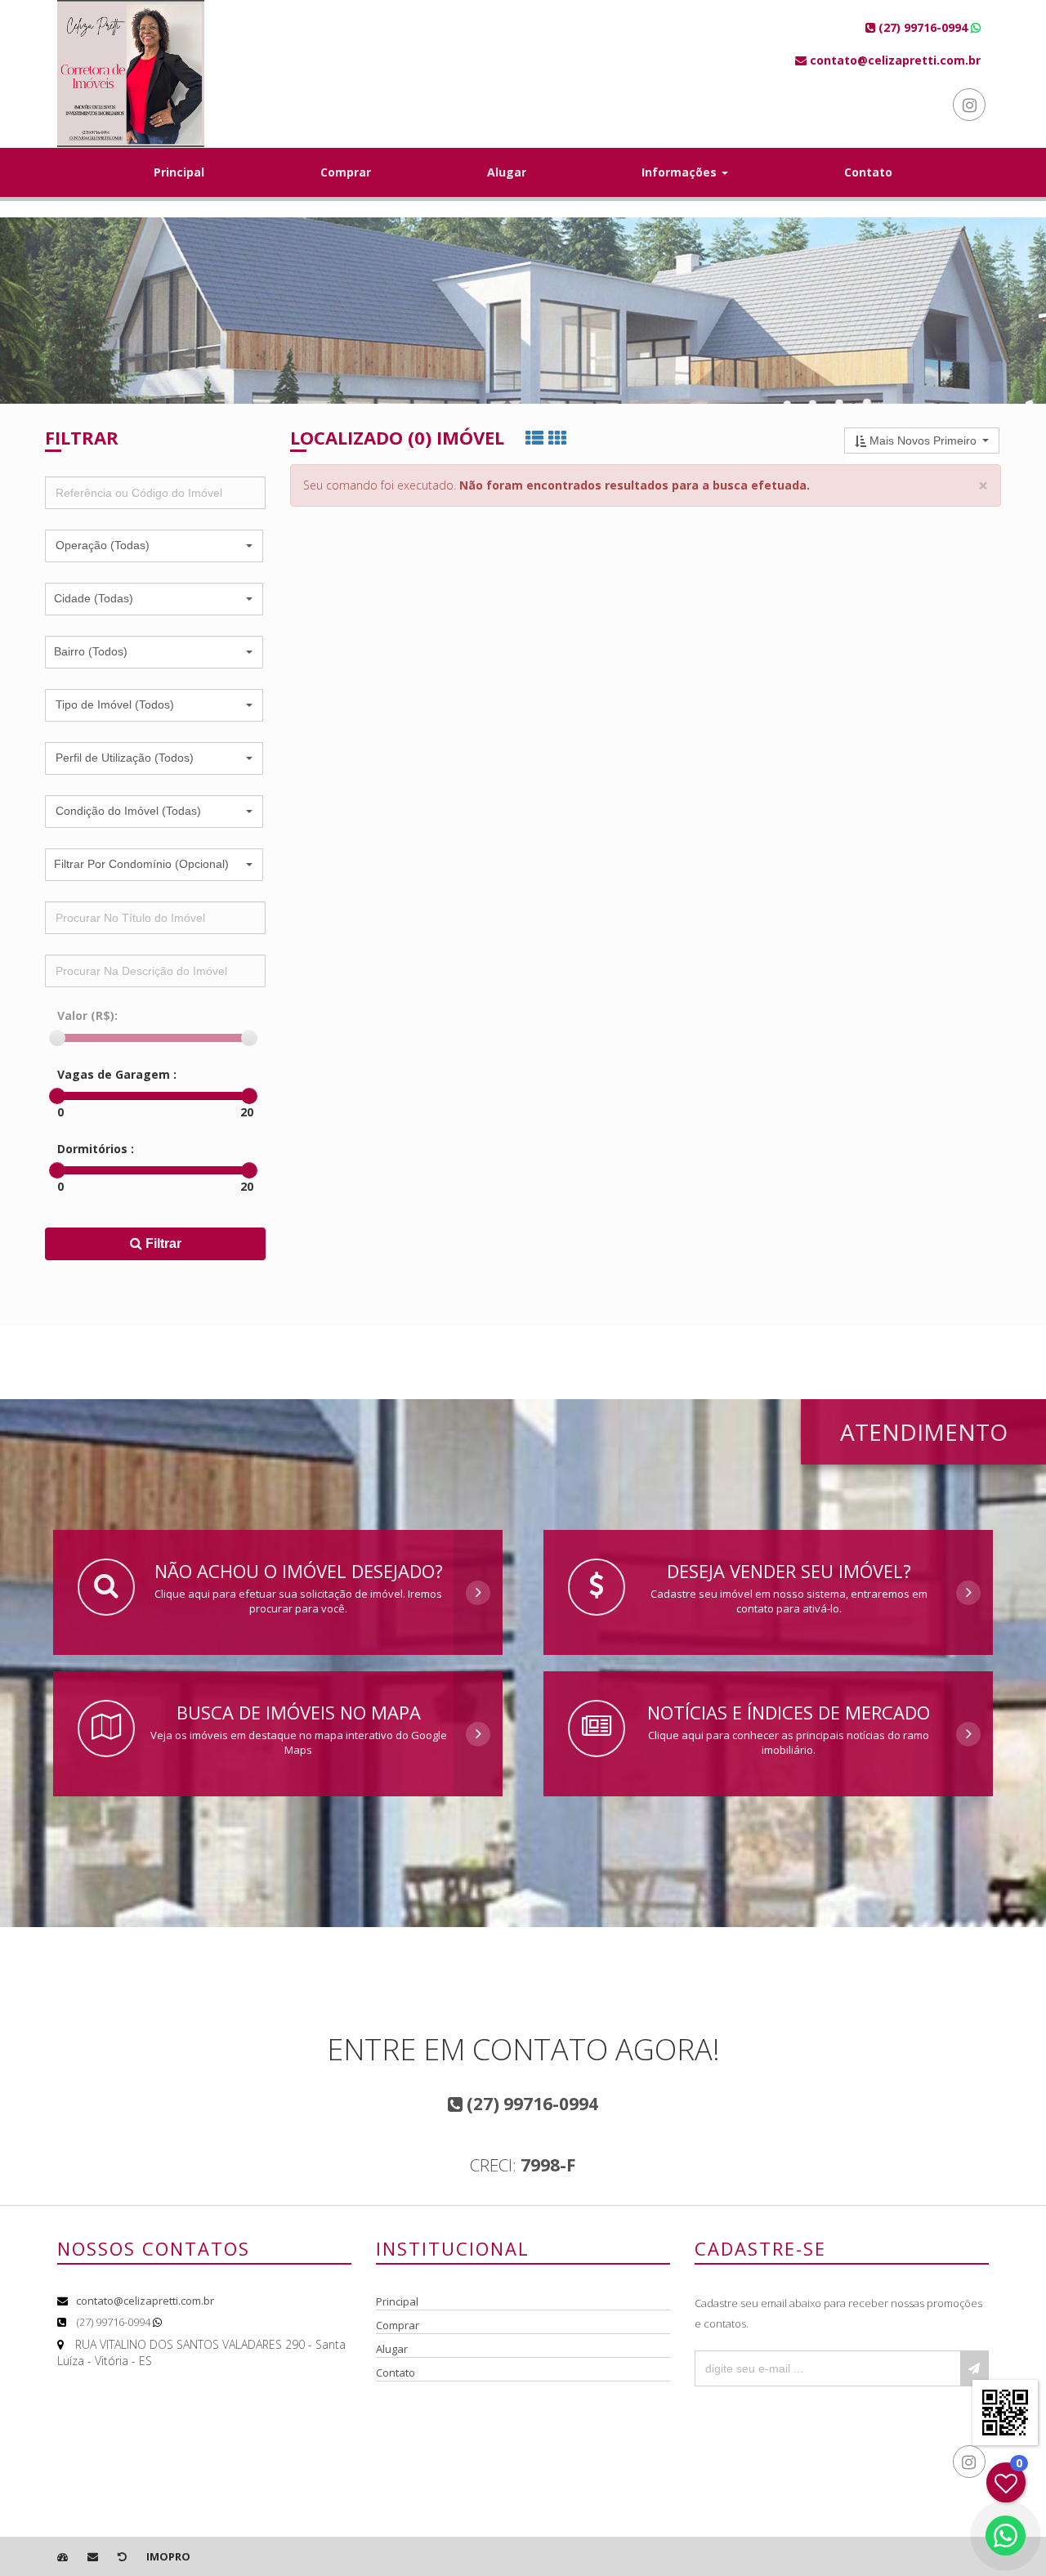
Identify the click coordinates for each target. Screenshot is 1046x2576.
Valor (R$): (87, 1015)
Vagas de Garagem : (117, 1074)
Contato (868, 172)
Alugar (507, 172)
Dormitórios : (96, 1149)
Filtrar (162, 1243)
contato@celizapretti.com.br (145, 2301)
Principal (179, 172)
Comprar (346, 172)
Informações (681, 172)
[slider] (57, 1038)
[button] (154, 546)
